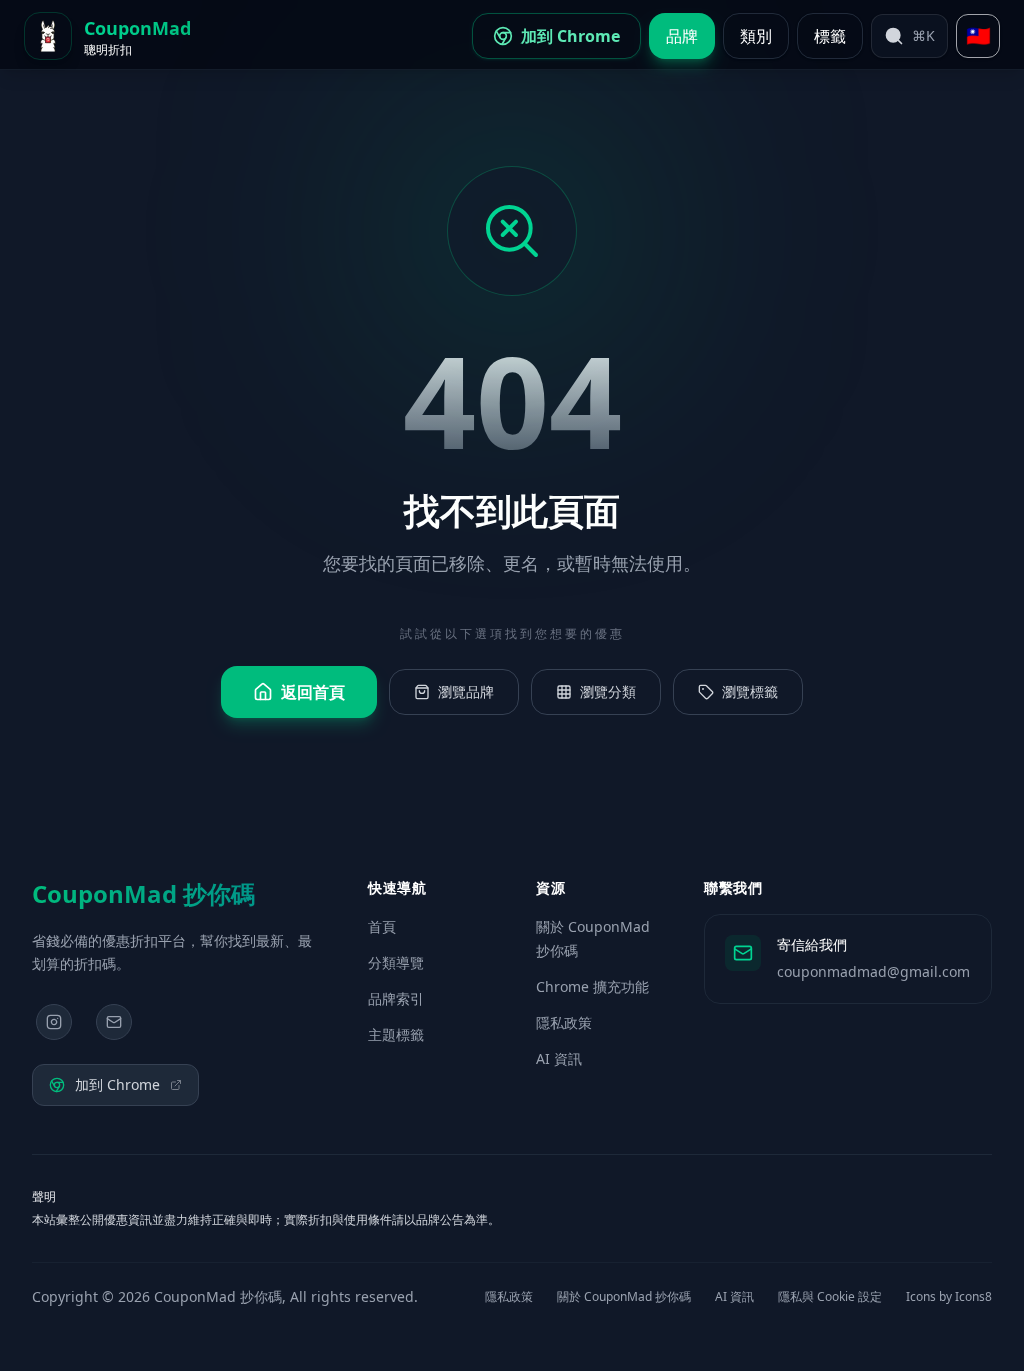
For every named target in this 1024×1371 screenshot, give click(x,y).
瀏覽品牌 (466, 691)
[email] (114, 1022)
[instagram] (54, 1022)
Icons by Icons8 (949, 1297)
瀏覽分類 (608, 691)
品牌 (682, 36)
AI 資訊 (559, 1058)
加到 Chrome (117, 1084)
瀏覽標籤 (750, 691)
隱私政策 (564, 1022)
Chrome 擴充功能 (592, 986)
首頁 (382, 926)
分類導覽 (396, 962)
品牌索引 (396, 998)
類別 (756, 36)
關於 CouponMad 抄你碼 (624, 1297)
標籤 (830, 36)
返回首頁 (313, 692)
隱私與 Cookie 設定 (830, 1297)
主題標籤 (396, 1034)
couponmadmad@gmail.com (873, 971)
